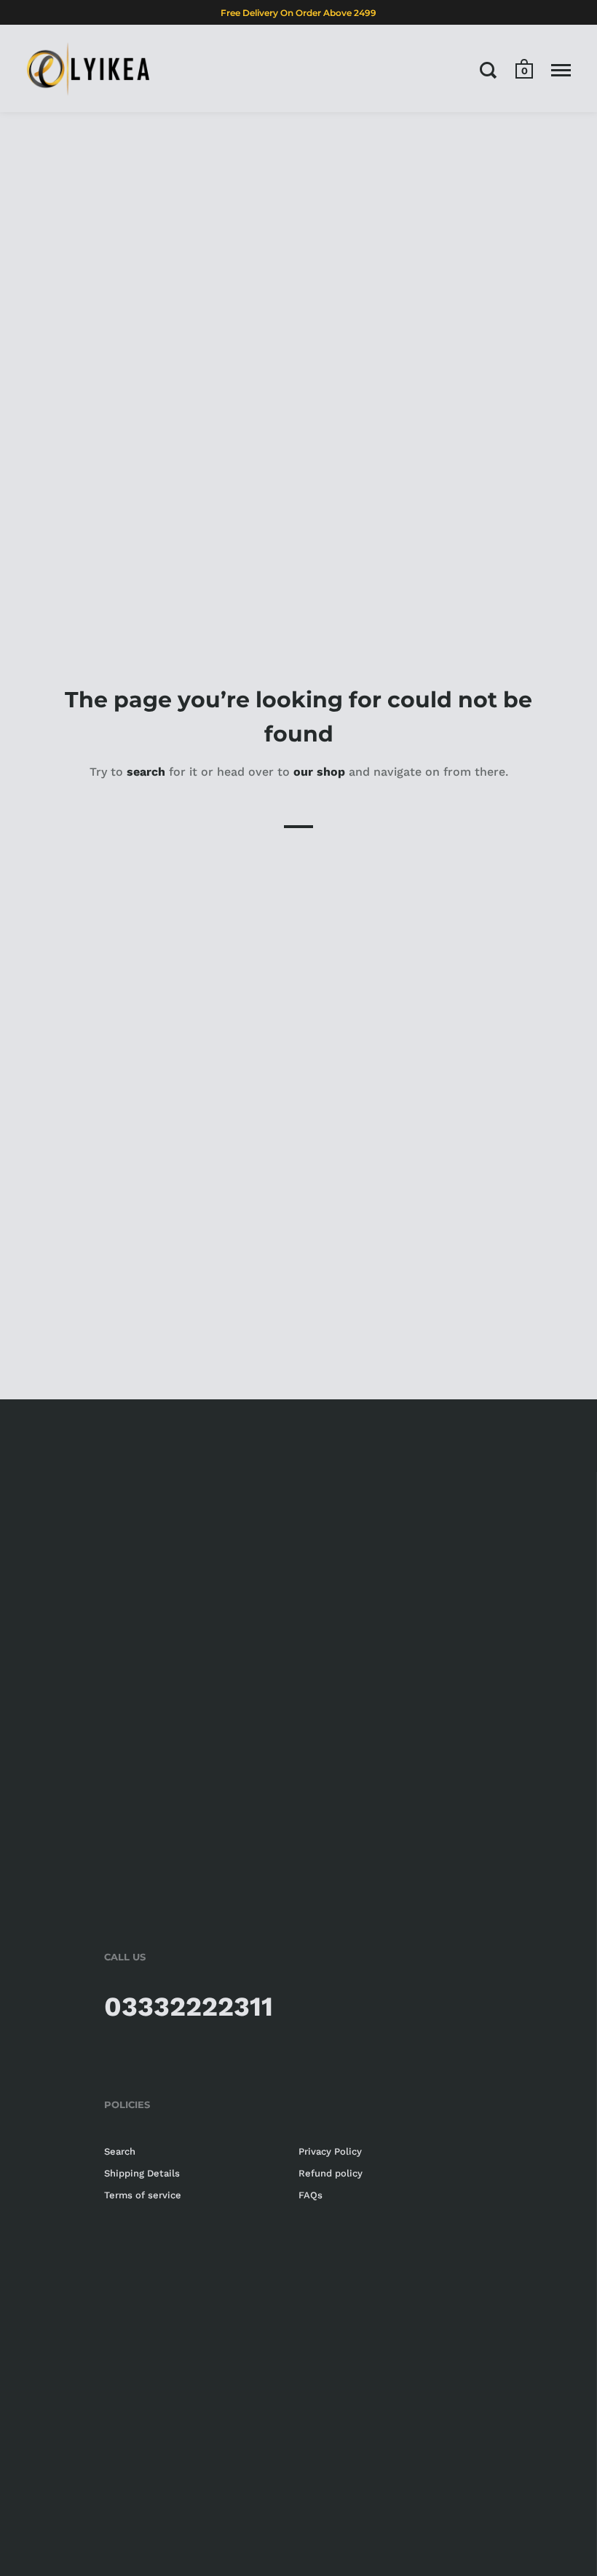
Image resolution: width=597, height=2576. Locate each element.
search (146, 772)
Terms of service (143, 2195)
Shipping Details (142, 2173)
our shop (319, 772)
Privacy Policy (330, 2151)
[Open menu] (561, 70)
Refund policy (331, 2173)
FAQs (311, 2195)
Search (120, 2151)
